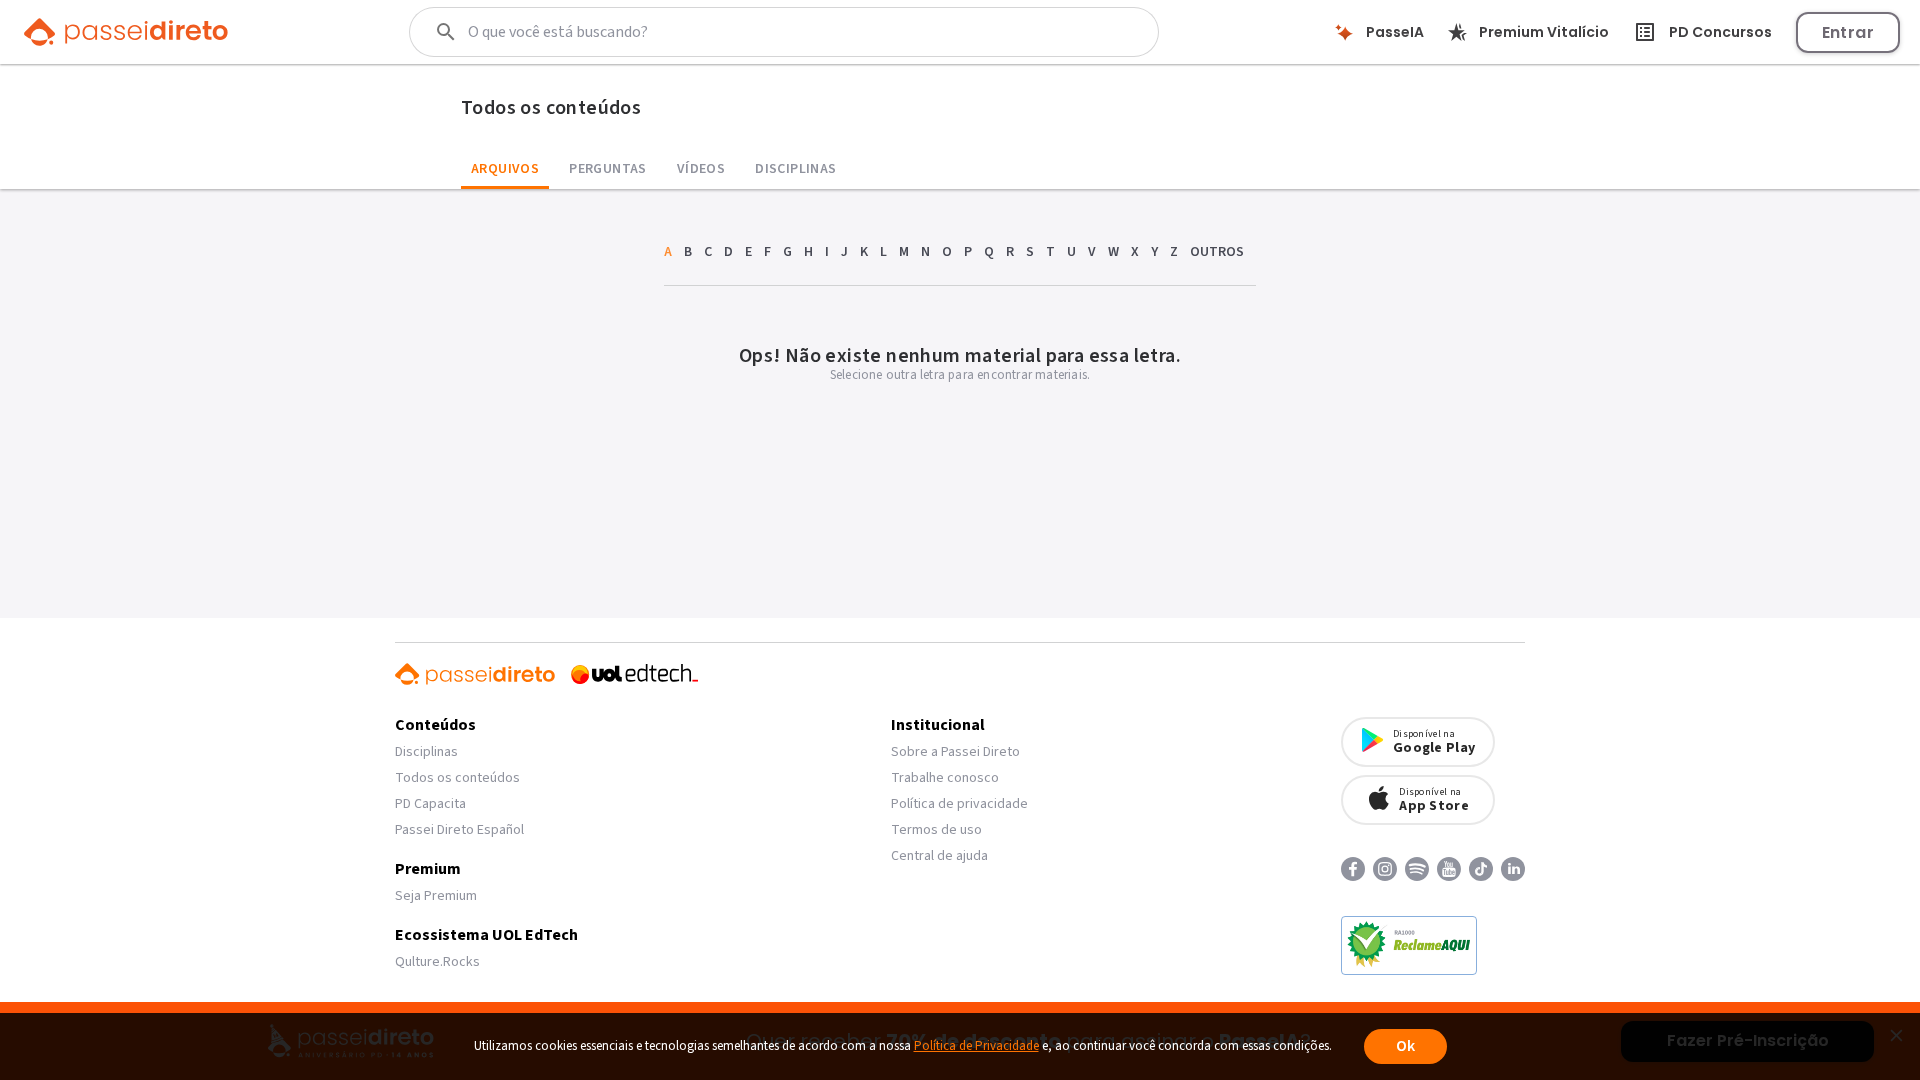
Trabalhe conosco (945, 778)
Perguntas (608, 169)
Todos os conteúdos (457, 778)
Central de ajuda (939, 856)
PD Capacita (430, 804)
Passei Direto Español (459, 830)
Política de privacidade (959, 804)
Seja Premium (436, 896)
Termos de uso (936, 830)
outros (1217, 252)
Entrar (1848, 32)
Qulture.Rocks (437, 962)
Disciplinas (795, 169)
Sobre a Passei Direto (955, 752)
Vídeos (701, 169)
